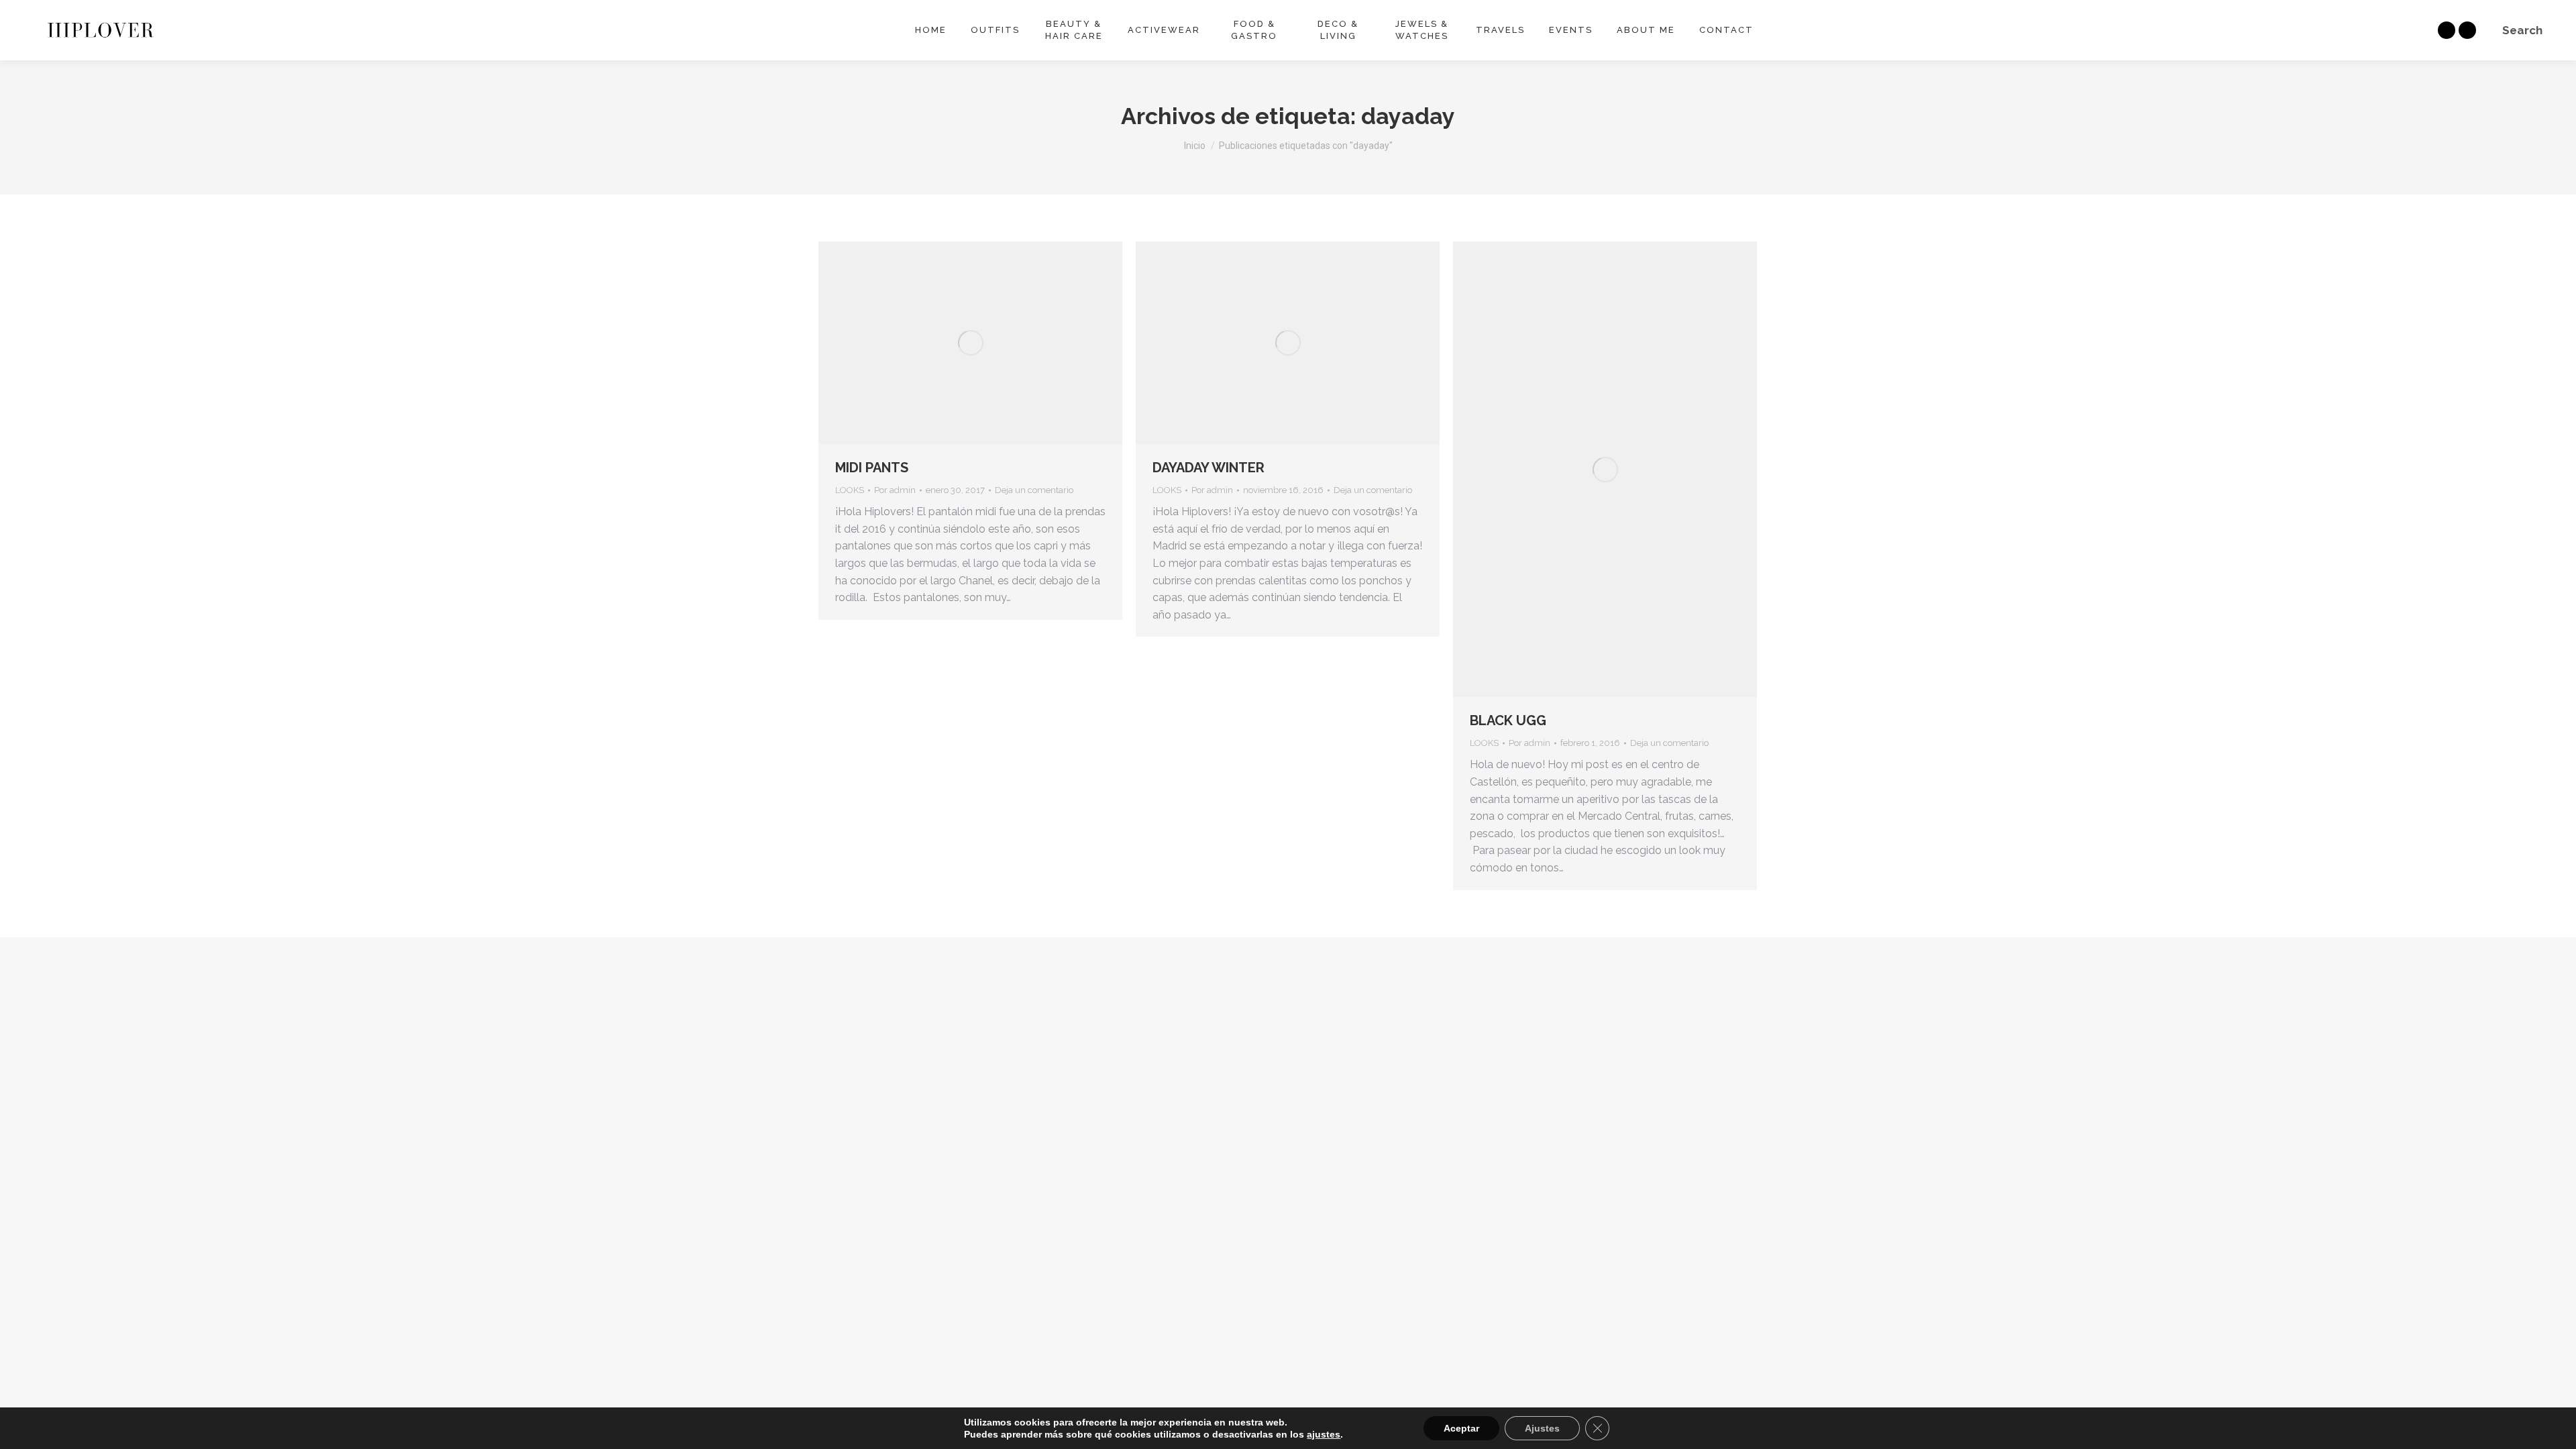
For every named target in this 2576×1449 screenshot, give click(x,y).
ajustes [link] (1324, 1434)
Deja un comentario (1034, 490)
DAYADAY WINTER (1209, 468)
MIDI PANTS (872, 468)
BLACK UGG (1508, 720)
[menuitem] (931, 30)
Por (895, 490)
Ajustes (1542, 1428)
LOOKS (850, 490)
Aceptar (1461, 1428)
